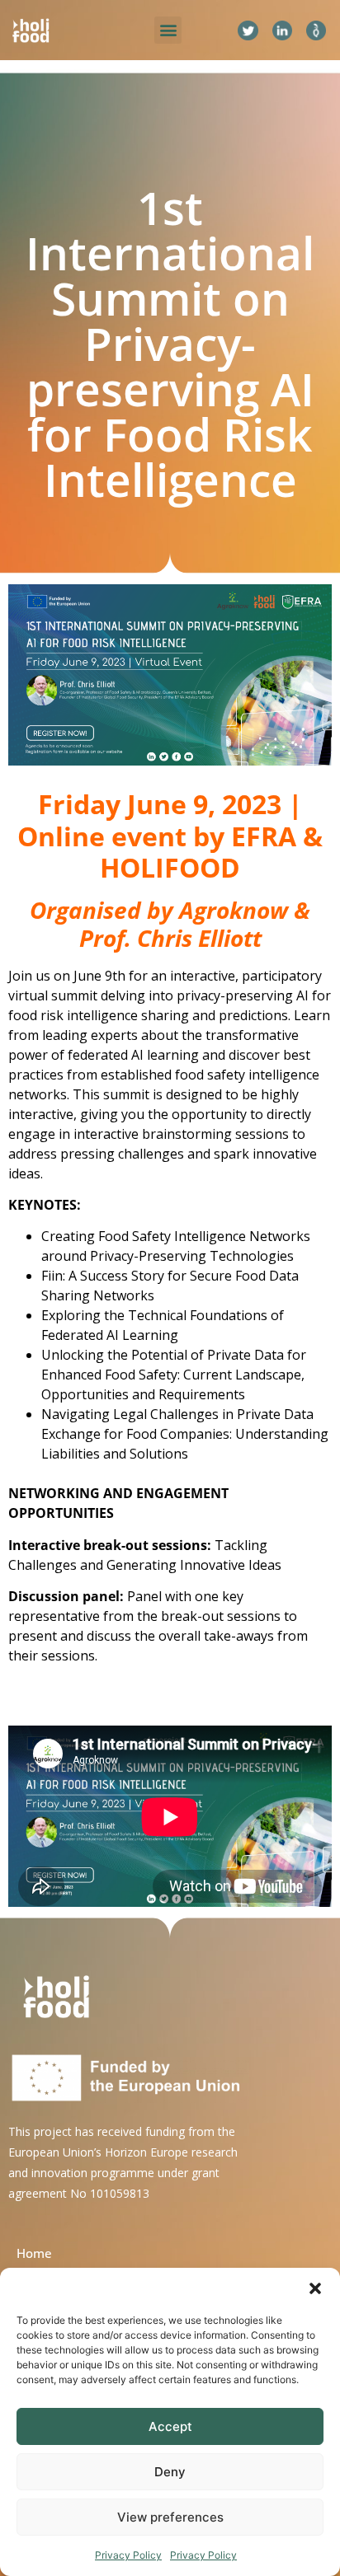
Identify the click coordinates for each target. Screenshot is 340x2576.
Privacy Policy (128, 2555)
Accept (170, 2426)
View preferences (170, 2517)
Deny (170, 2472)
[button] (315, 2288)
